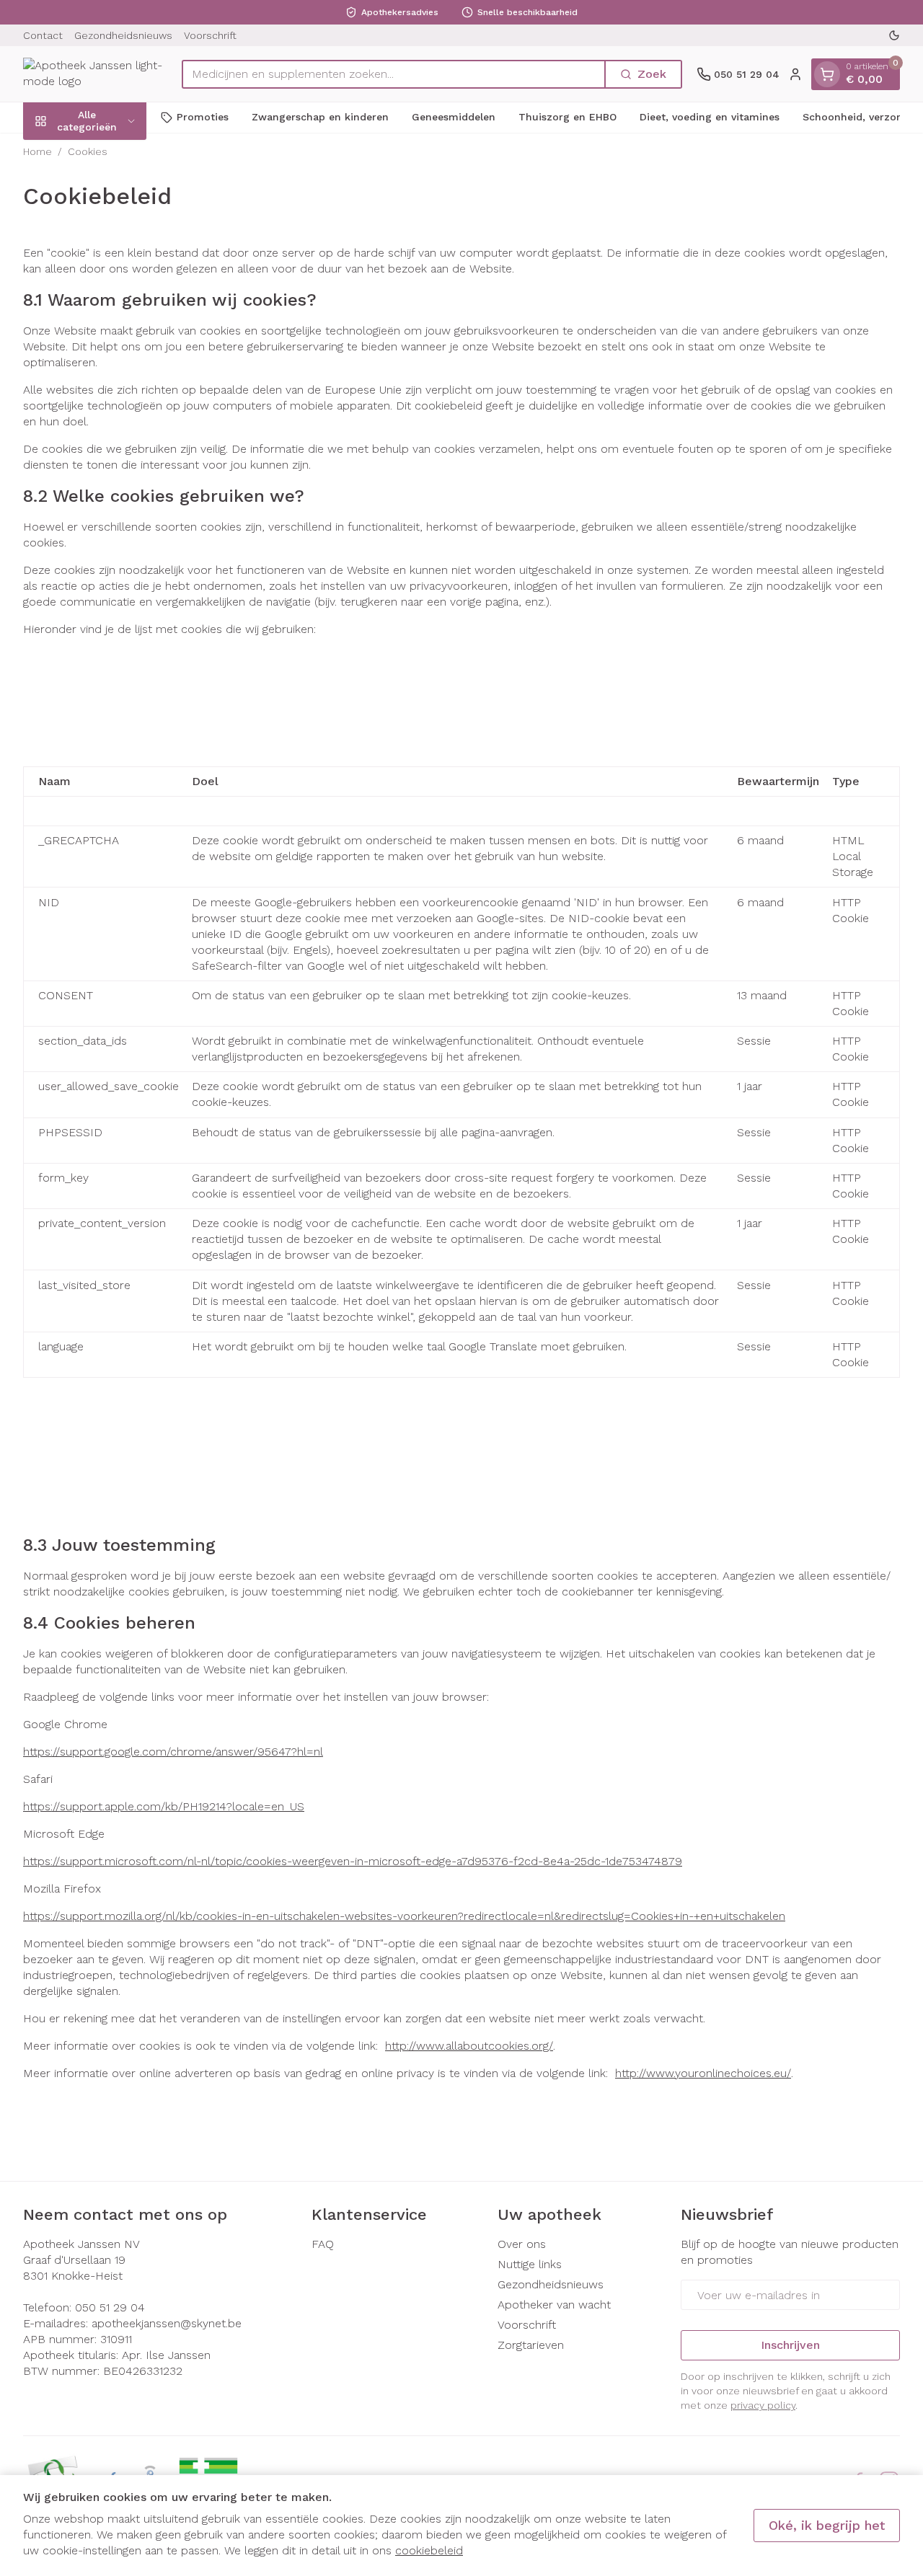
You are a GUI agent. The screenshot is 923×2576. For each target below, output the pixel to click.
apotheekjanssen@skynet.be (167, 2323)
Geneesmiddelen (454, 117)
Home (37, 151)
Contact (43, 35)
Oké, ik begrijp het (827, 2525)
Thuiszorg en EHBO (568, 117)
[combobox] (394, 74)
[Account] (795, 74)
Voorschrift (210, 35)
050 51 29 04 (110, 2307)
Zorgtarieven (531, 2345)
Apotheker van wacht (554, 2305)
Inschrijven (790, 2345)
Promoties (203, 117)
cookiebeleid (429, 2550)
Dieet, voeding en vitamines (710, 117)
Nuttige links (530, 2264)
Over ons (522, 2244)
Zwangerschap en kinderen (320, 117)
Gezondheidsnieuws (123, 35)
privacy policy (763, 2405)
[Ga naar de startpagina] (95, 74)
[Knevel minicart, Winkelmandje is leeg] (827, 74)
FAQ (323, 2244)
